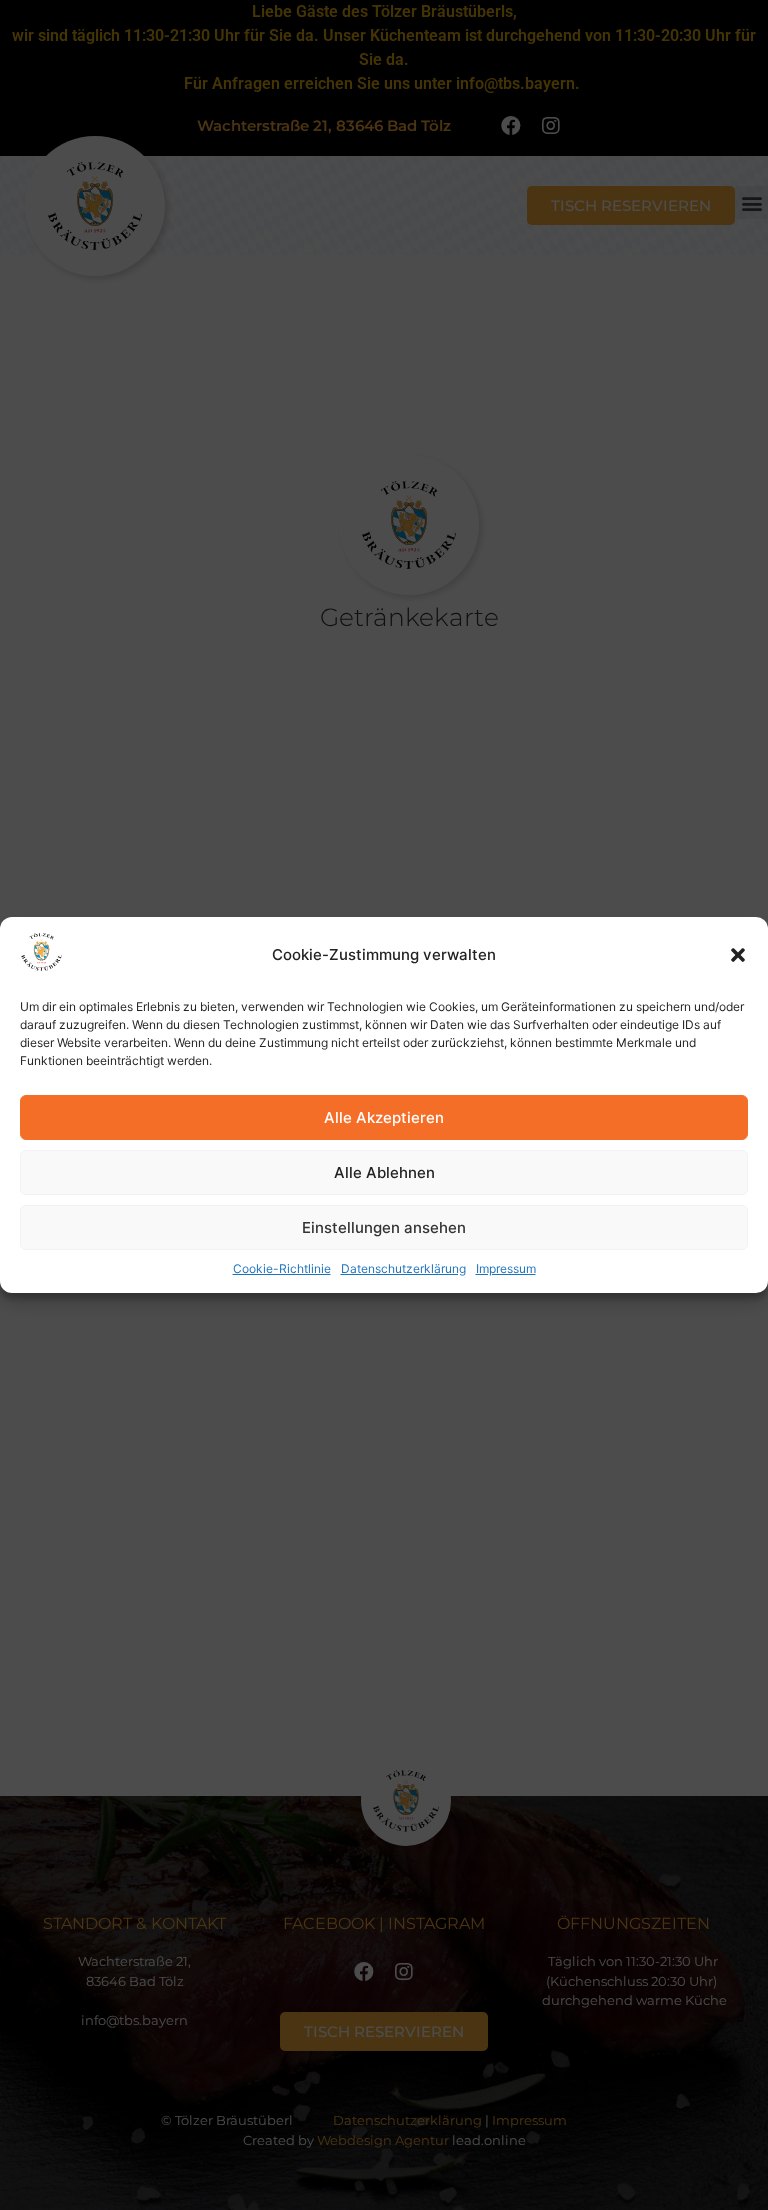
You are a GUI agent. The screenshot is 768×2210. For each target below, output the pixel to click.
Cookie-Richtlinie (282, 1268)
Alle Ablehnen (384, 1172)
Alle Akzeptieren (384, 1117)
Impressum (506, 1268)
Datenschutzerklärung (403, 1268)
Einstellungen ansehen (384, 1227)
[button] (738, 955)
